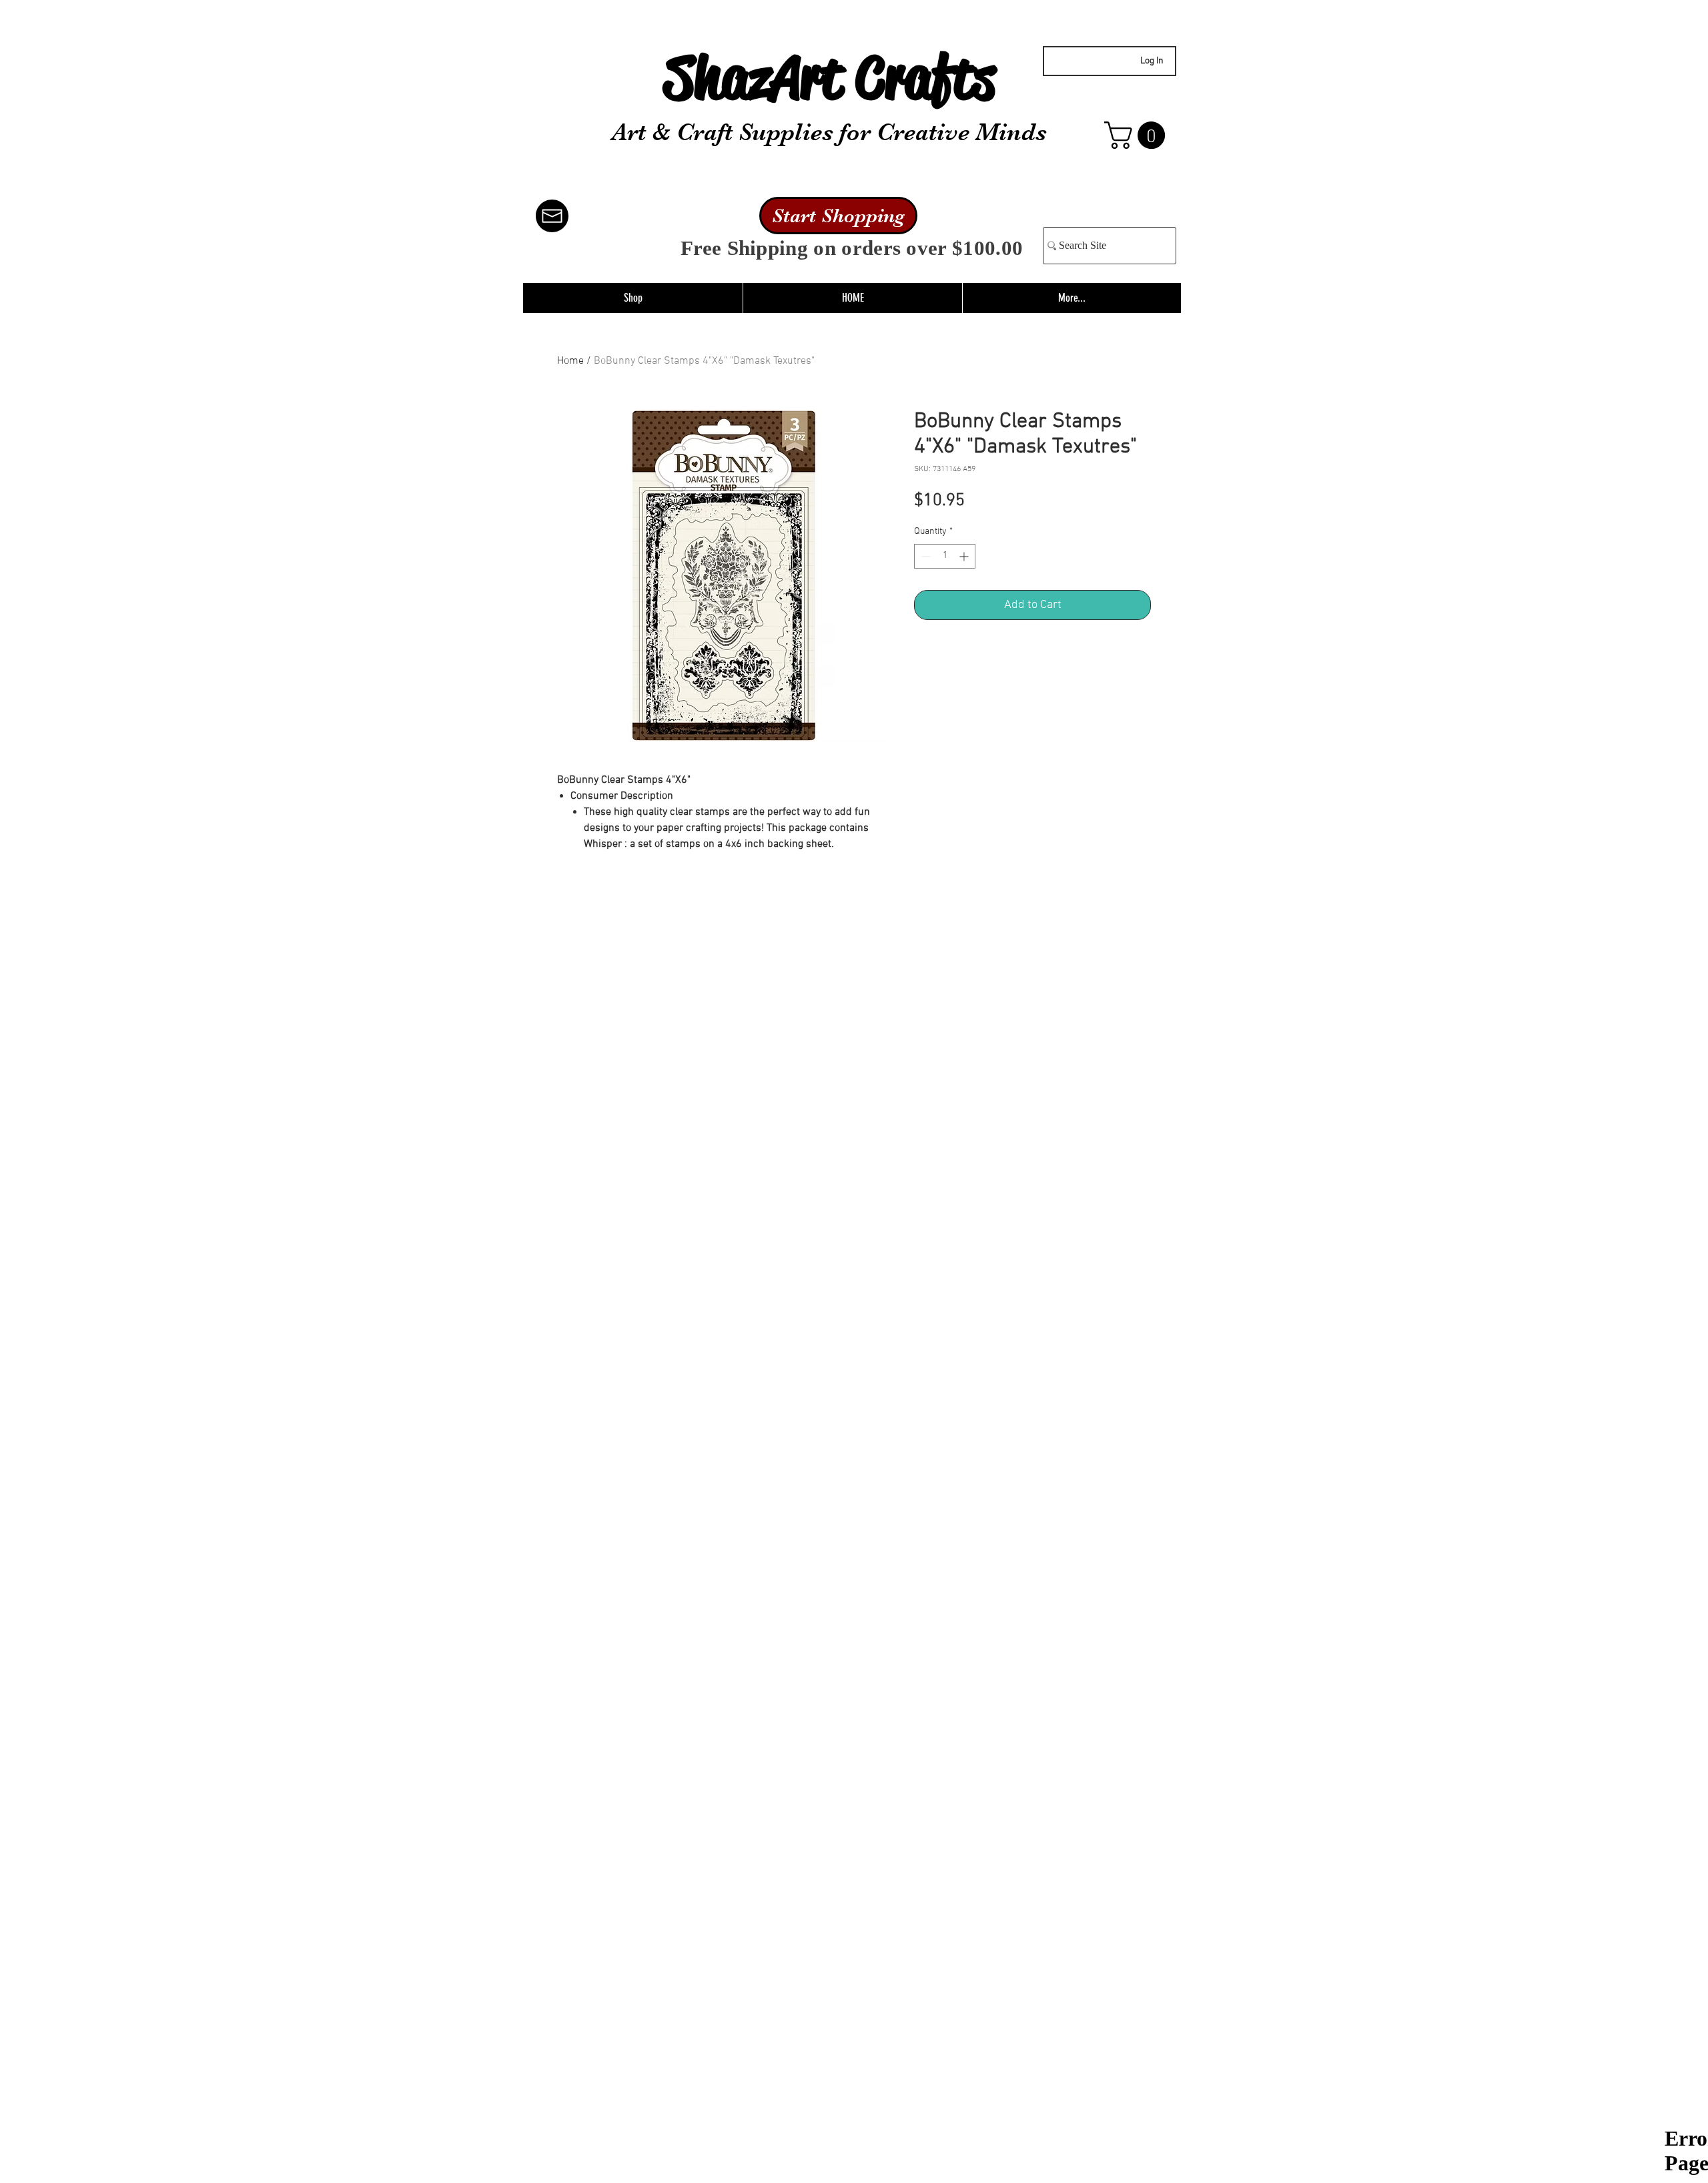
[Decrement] (924, 556)
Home (570, 361)
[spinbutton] (945, 556)
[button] (1138, 135)
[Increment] (965, 556)
